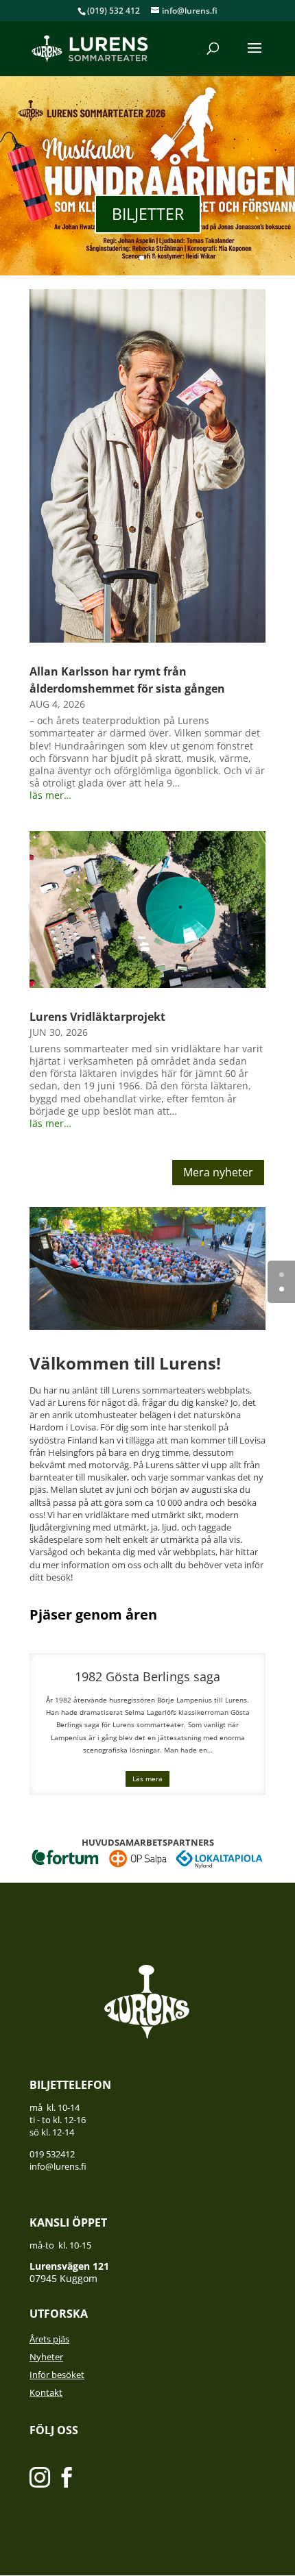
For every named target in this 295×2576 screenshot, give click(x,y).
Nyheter (46, 2357)
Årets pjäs (49, 2339)
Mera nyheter (218, 1172)
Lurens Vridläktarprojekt (97, 1017)
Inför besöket (57, 2375)
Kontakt (46, 2392)
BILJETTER (148, 214)
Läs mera (147, 1779)
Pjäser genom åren (93, 1614)
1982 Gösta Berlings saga (147, 1676)
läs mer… (50, 795)
